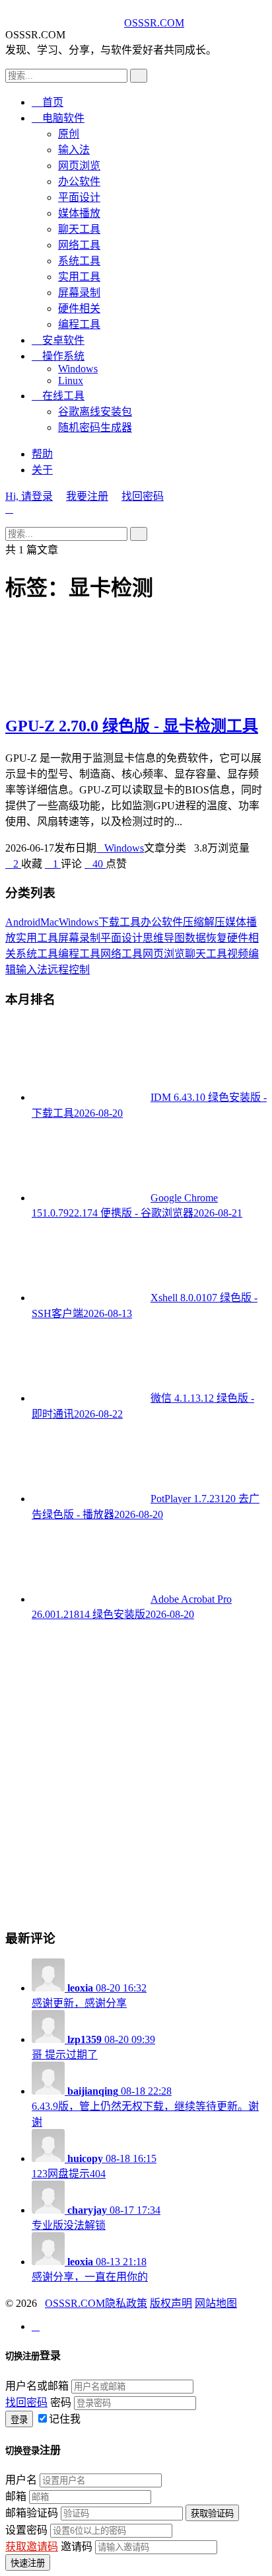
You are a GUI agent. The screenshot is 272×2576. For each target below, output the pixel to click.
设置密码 (26, 2530)
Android (23, 922)
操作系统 (58, 356)
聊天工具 (79, 229)
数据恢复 (206, 938)
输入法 (74, 150)
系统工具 (79, 261)
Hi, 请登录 (29, 496)
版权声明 (171, 2303)
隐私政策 (126, 2303)
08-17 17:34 (96, 2218)
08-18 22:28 (145, 2107)
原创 (69, 134)
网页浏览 (79, 166)
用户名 (21, 2480)
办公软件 (79, 181)
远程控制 (69, 970)
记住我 (65, 2419)
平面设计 (79, 197)
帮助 (42, 454)
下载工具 (119, 922)
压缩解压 (204, 922)
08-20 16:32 (89, 1995)
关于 (42, 470)
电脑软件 (58, 118)
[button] (13, 864)
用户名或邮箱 (37, 2386)
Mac (50, 922)
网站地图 (216, 2303)
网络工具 (79, 245)
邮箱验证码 (32, 2513)
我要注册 (87, 496)
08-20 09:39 (93, 2047)
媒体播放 (79, 213)
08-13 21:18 (90, 2269)
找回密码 (143, 496)
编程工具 (79, 324)
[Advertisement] (136, 1774)
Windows (78, 369)
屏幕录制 (79, 293)
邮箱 (16, 2496)
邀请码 (77, 2547)
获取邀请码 (32, 2547)
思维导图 (164, 938)
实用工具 (79, 277)
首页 (48, 102)
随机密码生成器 (95, 427)
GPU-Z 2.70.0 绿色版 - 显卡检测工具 (132, 726)
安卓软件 (58, 340)
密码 (61, 2402)
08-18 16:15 (94, 2166)
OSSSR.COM (154, 23)
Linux (71, 381)
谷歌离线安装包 (95, 412)
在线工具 (58, 396)
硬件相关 (79, 308)
